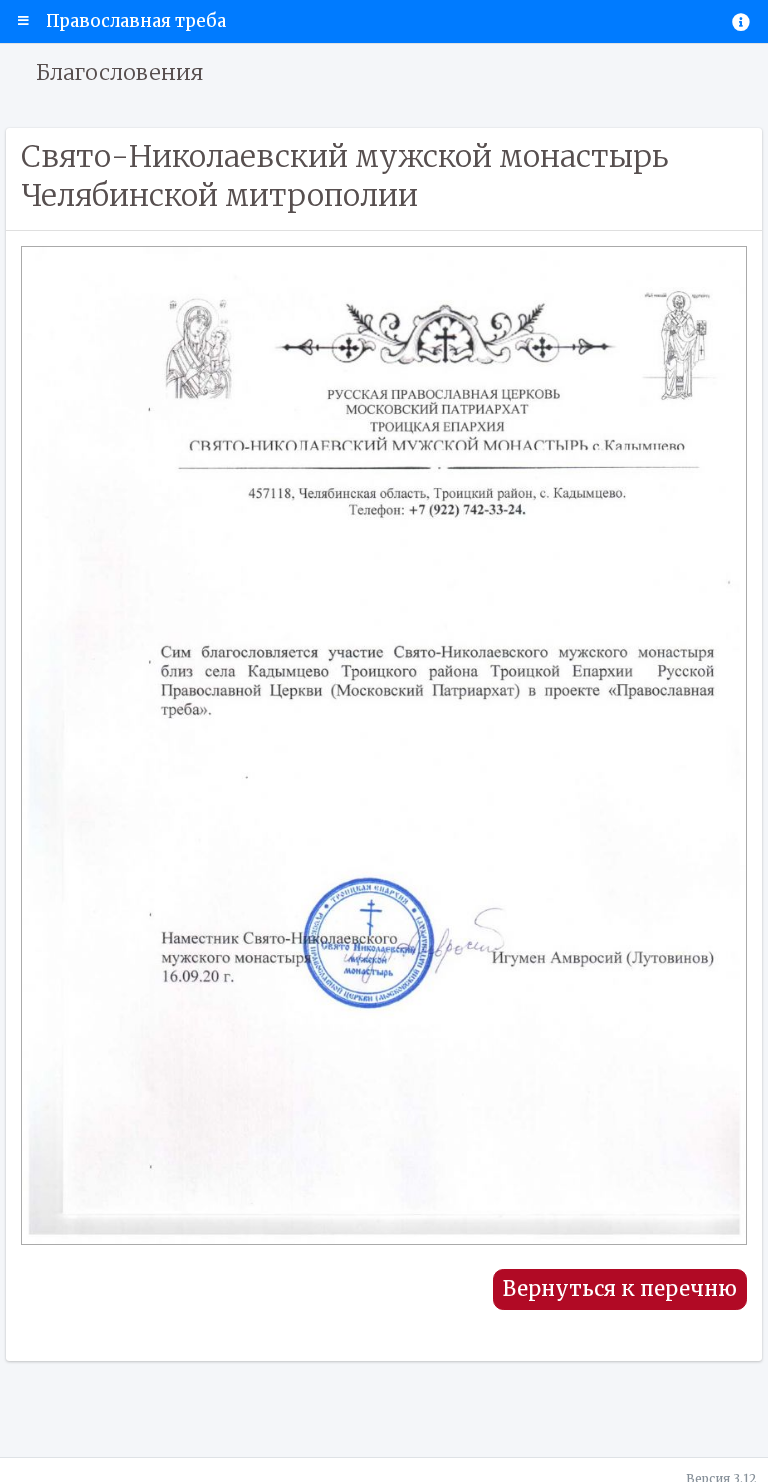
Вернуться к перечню (620, 1289)
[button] (23, 21)
